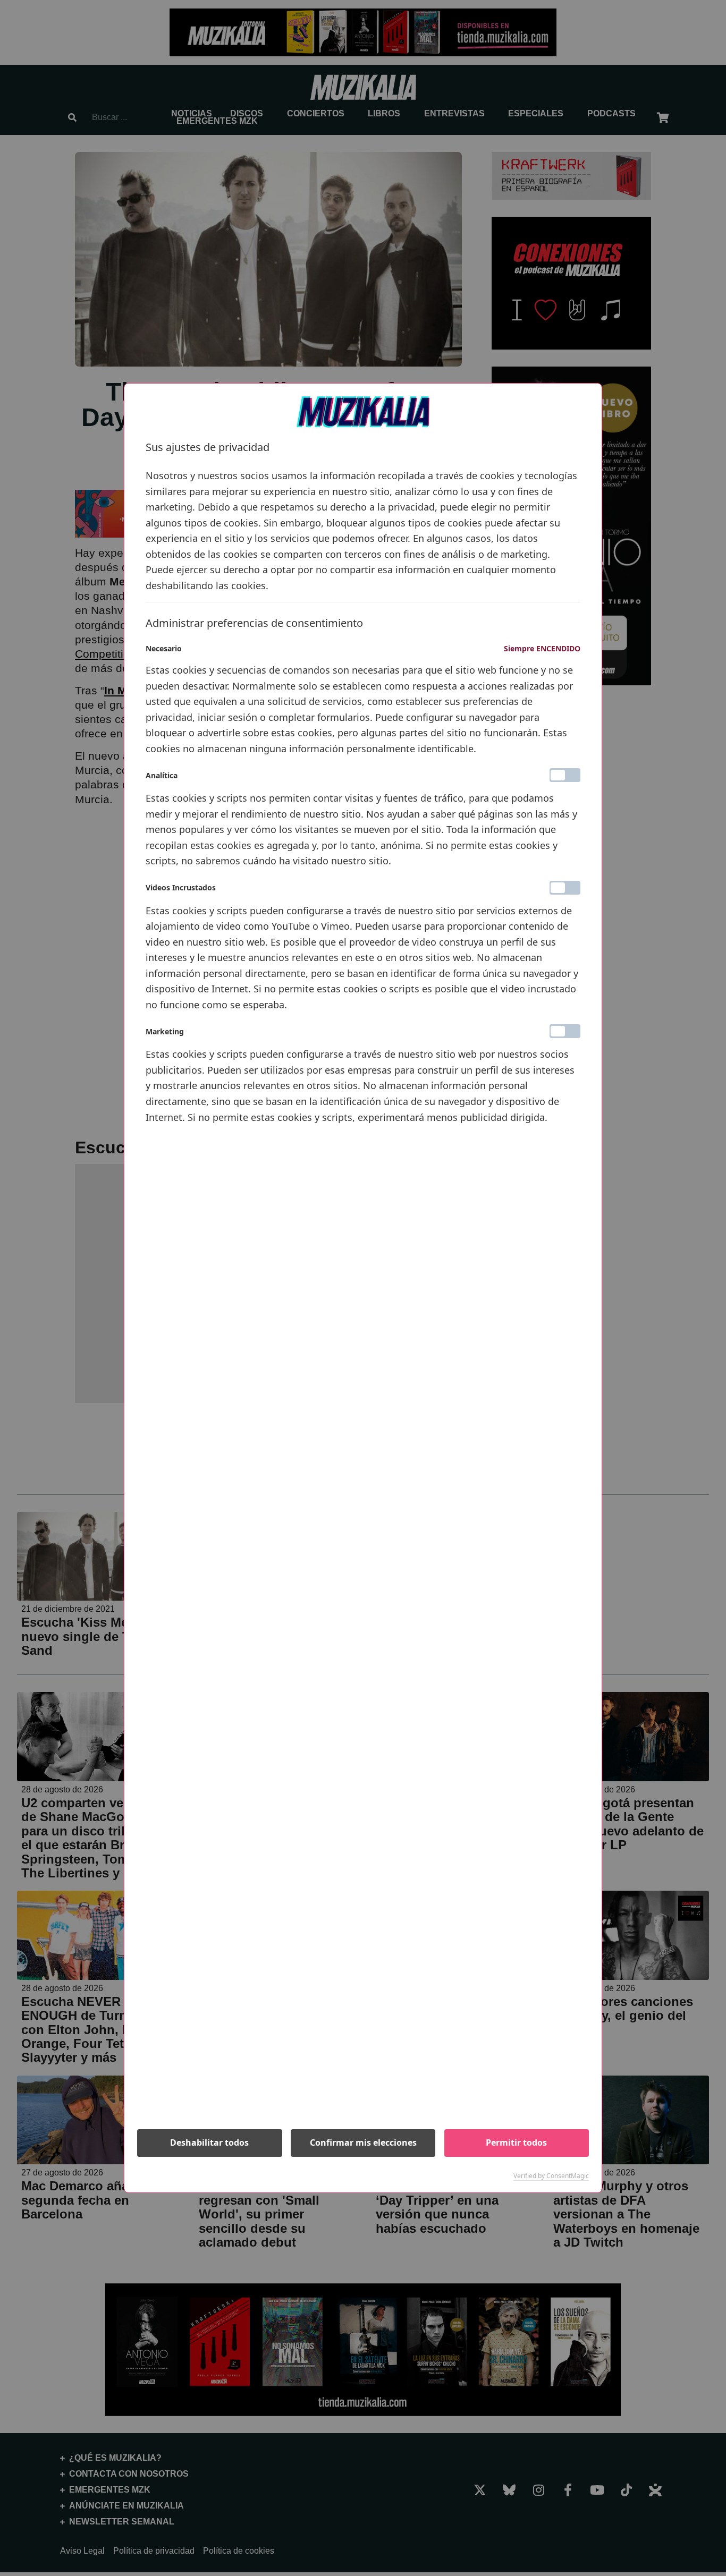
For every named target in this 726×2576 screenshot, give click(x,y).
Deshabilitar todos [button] (209, 2143)
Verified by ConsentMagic (551, 2176)
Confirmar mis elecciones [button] (363, 2143)
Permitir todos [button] (516, 2143)
